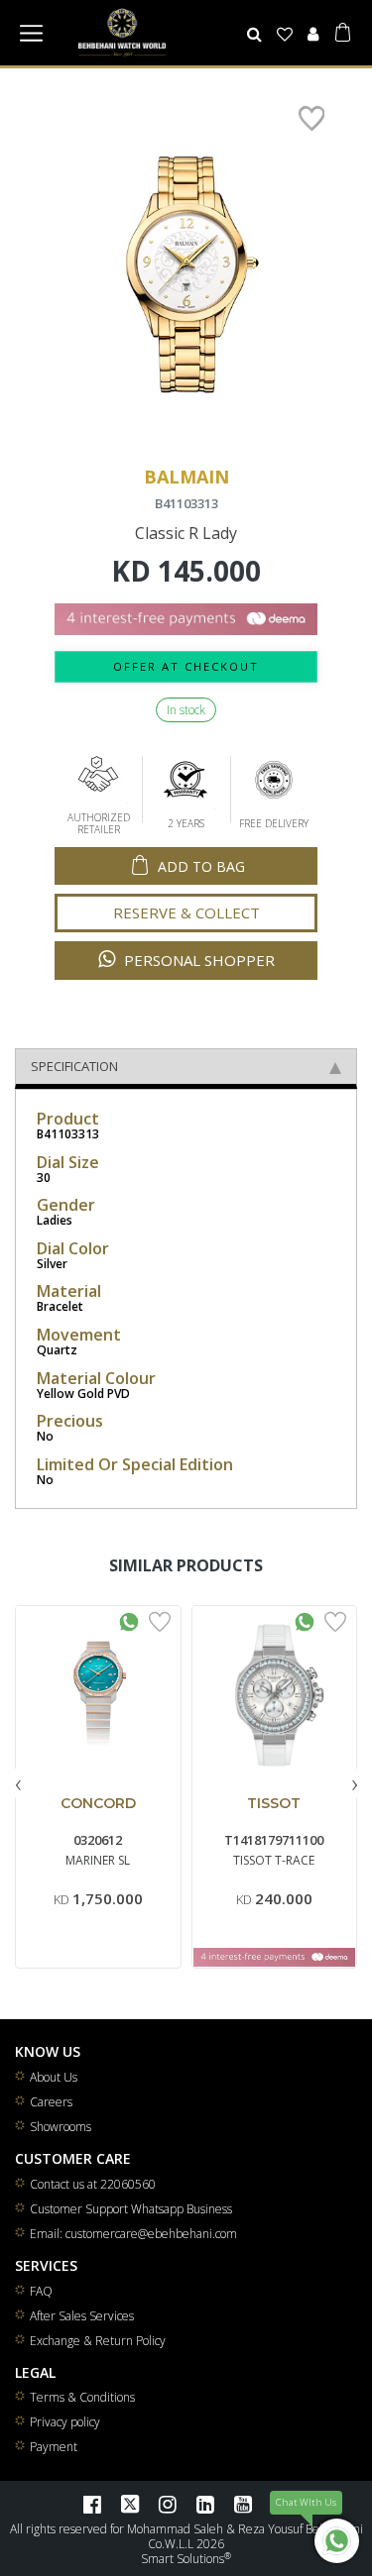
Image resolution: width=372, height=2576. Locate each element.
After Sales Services (82, 2316)
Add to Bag (201, 866)
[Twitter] (130, 2504)
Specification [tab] (74, 1066)
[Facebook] (92, 2504)
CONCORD (98, 1803)
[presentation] (18, 1783)
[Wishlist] (285, 34)
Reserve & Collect (186, 912)
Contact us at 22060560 (93, 2184)
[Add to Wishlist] (160, 1620)
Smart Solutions (183, 2559)
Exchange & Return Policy (98, 2341)
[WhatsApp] (337, 2541)
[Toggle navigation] (31, 33)
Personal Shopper (197, 960)
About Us (54, 2077)
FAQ (41, 2291)
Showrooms (61, 2127)
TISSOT (274, 1803)
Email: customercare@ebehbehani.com (133, 2234)
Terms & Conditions (82, 2397)
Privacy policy (65, 2422)
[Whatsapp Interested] (129, 1620)
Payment (54, 2447)
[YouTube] (243, 2504)
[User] (312, 34)
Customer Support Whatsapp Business (131, 2209)
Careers (51, 2102)
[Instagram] (168, 2504)
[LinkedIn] (205, 2504)
